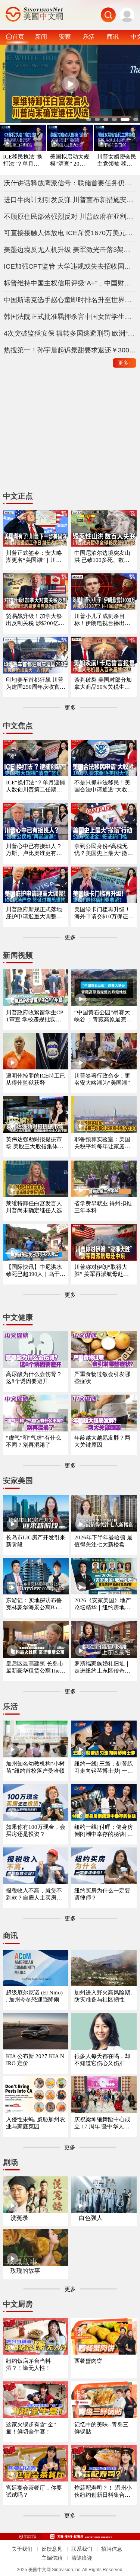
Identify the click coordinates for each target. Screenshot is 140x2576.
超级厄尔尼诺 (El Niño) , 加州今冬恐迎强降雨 (34, 1996)
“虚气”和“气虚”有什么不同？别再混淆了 (34, 1441)
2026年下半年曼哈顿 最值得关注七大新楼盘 (103, 1541)
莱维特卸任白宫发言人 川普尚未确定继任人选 (34, 1207)
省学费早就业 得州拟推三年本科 (103, 1207)
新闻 (41, 36)
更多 (125, 363)
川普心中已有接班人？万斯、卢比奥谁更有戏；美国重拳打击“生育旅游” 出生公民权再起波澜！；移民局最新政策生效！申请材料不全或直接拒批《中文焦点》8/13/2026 (35, 850)
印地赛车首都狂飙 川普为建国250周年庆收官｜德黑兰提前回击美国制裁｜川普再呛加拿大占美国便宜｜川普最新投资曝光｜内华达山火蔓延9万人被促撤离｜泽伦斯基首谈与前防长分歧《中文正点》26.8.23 (36, 684)
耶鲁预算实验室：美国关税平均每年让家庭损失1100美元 (102, 1143)
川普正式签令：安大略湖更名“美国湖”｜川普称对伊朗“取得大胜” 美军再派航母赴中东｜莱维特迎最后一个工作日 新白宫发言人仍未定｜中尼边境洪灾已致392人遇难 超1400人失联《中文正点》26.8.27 (36, 557)
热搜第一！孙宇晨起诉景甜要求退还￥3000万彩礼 (70, 350)
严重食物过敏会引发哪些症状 (102, 1378)
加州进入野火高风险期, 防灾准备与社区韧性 (103, 1996)
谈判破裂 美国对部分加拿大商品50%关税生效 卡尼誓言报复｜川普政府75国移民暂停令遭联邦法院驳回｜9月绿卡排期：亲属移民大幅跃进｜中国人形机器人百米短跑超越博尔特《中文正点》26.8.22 (104, 684)
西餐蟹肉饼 (88, 2361)
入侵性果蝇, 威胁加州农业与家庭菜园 (35, 2123)
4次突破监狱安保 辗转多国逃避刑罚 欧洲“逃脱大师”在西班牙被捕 (70, 333)
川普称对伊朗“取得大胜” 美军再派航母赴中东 (102, 1271)
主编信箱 (52, 2558)
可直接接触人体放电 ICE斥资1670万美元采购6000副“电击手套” (70, 233)
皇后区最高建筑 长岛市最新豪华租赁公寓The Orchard (36, 1668)
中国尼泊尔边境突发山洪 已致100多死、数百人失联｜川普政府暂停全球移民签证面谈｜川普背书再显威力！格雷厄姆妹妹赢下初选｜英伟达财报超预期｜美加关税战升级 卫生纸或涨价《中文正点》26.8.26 (103, 557)
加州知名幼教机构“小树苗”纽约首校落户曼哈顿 (35, 1767)
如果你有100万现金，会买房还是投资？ (36, 1831)
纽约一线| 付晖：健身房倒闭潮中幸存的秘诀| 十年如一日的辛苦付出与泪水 (104, 1831)
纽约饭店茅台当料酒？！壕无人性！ (28, 2364)
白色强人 (91, 2218)
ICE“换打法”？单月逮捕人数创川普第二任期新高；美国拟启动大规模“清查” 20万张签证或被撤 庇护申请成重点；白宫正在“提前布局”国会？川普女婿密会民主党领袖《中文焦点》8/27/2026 (35, 786)
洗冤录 (19, 2218)
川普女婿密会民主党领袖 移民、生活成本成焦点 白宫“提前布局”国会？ (117, 161)
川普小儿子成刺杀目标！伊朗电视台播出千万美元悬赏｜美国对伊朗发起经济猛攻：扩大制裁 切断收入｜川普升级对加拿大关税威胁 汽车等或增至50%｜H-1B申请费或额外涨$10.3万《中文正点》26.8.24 (103, 620)
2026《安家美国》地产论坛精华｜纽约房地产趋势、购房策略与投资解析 (103, 1604)
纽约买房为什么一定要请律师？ (102, 1894)
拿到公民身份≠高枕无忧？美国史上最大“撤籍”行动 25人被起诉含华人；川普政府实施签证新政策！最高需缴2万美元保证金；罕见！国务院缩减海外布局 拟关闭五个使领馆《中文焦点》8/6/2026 (104, 850)
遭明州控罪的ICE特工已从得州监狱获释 (36, 1079)
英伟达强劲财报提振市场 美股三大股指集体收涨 (35, 1143)
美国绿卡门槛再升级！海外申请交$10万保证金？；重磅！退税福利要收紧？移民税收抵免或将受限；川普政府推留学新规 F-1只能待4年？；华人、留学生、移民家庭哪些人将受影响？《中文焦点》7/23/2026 (103, 913)
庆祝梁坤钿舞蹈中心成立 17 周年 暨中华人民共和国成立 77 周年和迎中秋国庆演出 (104, 2123)
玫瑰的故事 (25, 2271)
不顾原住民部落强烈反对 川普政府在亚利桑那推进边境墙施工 (70, 217)
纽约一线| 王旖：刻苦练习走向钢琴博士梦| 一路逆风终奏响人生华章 (104, 1768)
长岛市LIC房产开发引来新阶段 (36, 1541)
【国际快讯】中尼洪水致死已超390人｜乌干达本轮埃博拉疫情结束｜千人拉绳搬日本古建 (36, 1271)
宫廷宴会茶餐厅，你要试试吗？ (34, 2491)
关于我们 (22, 2549)
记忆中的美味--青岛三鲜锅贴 (101, 2428)
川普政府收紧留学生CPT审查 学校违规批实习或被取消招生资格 (35, 1016)
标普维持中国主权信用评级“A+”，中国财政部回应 (70, 283)
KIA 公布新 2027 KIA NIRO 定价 (35, 2060)
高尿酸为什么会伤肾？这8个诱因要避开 (34, 1378)
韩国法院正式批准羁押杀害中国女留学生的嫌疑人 (70, 317)
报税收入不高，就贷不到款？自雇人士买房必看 (34, 1895)
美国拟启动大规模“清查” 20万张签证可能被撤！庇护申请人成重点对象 (70, 161)
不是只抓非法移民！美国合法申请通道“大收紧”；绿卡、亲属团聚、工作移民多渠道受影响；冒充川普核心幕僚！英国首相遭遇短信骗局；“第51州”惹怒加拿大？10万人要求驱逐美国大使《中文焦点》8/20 (104, 786)
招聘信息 (112, 2549)
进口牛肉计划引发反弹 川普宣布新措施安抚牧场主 (70, 200)
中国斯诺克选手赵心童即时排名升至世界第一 (70, 300)
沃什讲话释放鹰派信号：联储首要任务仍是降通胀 (70, 183)
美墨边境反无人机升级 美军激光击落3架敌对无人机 (70, 250)
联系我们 (82, 2549)
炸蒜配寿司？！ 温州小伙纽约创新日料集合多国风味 (103, 2492)
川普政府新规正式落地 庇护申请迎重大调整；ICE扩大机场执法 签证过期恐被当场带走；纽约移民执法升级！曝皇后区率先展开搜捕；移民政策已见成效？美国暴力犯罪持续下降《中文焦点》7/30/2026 (35, 913)
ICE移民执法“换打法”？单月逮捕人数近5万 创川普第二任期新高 (23, 161)
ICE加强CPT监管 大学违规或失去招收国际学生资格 (70, 266)
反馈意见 (52, 2549)
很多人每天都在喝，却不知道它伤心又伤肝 (102, 2060)
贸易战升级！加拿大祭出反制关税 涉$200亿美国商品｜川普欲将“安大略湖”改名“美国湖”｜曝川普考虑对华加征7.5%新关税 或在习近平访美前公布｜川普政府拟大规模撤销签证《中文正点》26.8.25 (35, 620)
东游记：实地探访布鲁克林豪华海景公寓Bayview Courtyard (35, 1604)
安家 (65, 36)
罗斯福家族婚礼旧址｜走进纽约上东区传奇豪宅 (102, 1668)
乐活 (89, 36)
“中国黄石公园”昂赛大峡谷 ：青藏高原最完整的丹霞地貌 (103, 1016)
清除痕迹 (82, 2558)
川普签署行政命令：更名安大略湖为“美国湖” (102, 1079)
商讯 (113, 36)
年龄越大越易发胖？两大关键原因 (102, 1441)
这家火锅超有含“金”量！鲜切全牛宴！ (31, 2428)
